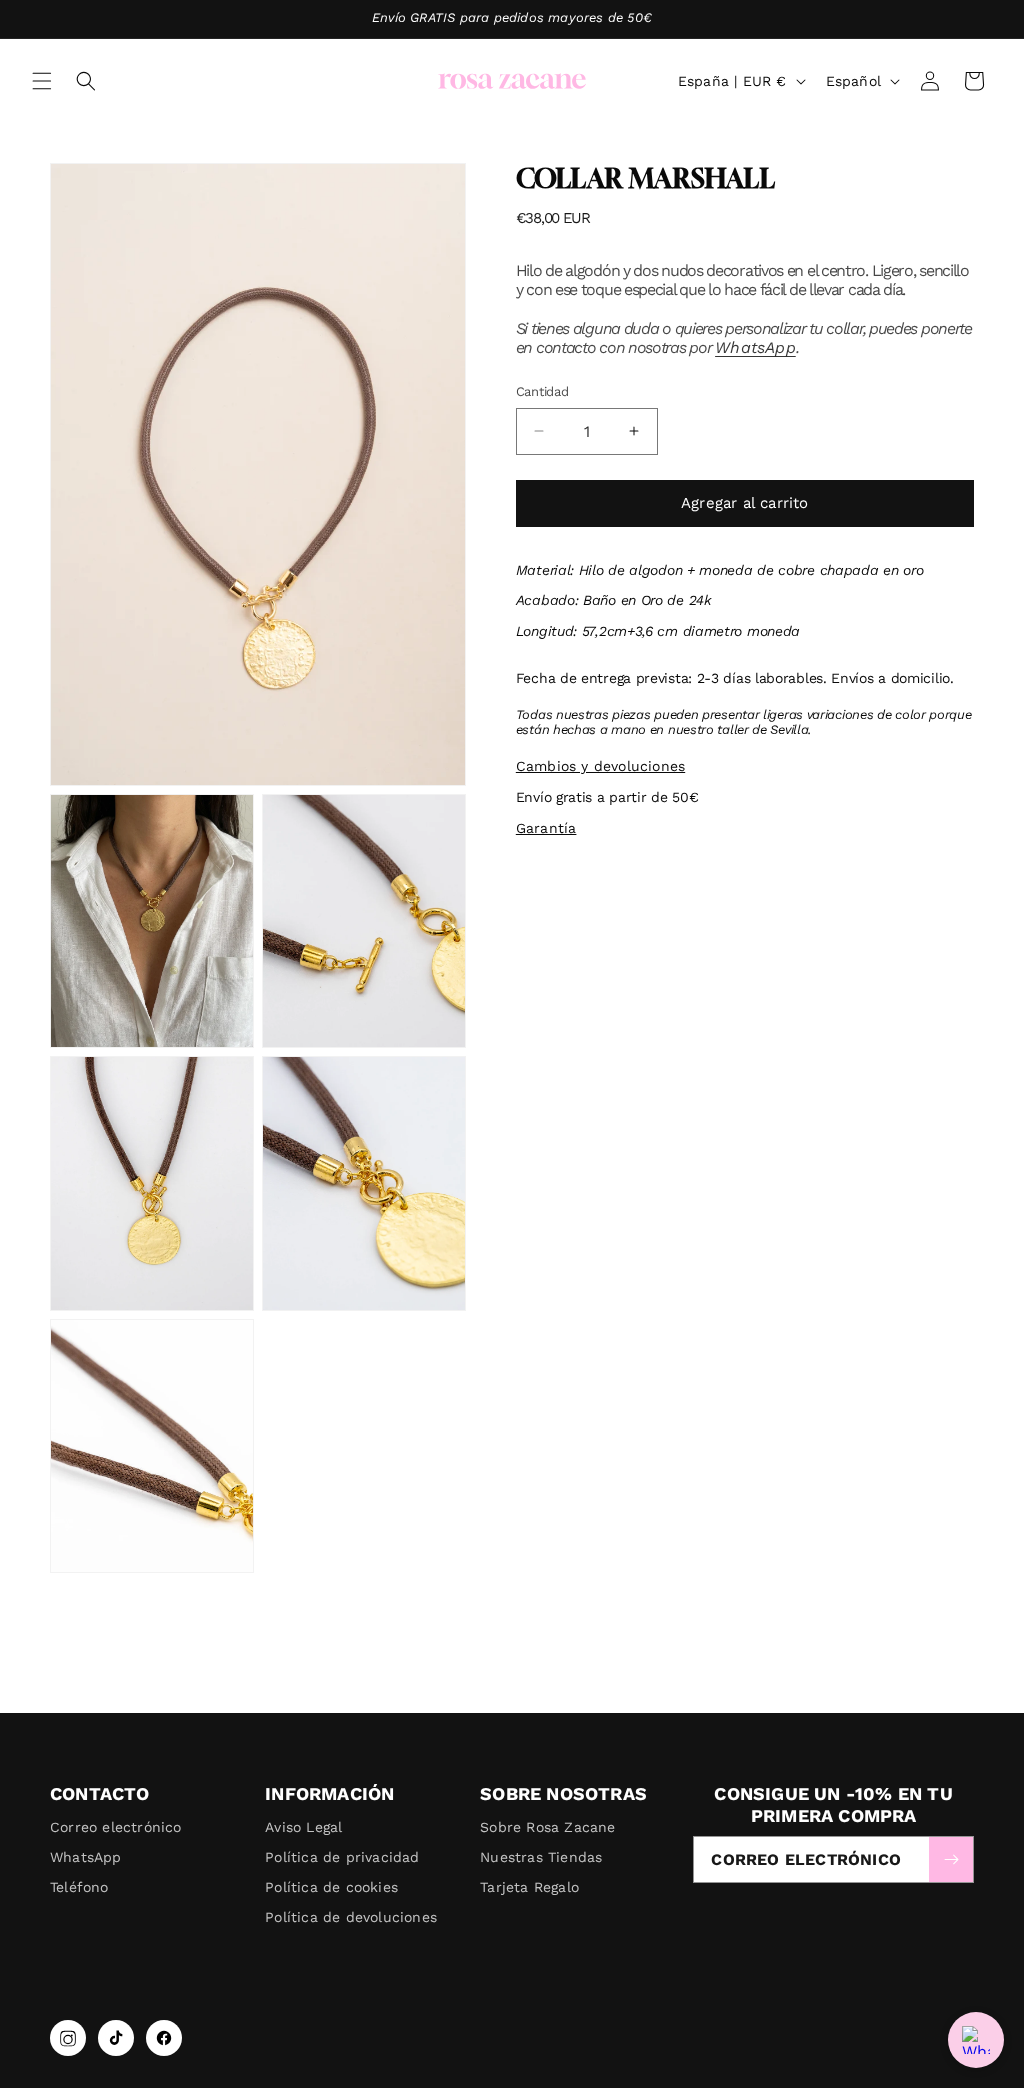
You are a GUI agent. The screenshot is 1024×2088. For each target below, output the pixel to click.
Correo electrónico (116, 1827)
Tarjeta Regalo (529, 1887)
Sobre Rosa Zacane (547, 1827)
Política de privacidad (342, 1857)
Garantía (546, 828)
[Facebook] (164, 2038)
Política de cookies (331, 1887)
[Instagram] (68, 2038)
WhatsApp (755, 347)
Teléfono (79, 1887)
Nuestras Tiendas (541, 1857)
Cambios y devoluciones (600, 766)
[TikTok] (116, 2038)
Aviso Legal (303, 1827)
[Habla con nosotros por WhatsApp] (976, 2040)
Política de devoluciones (351, 1917)
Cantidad (542, 391)
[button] (42, 81)
